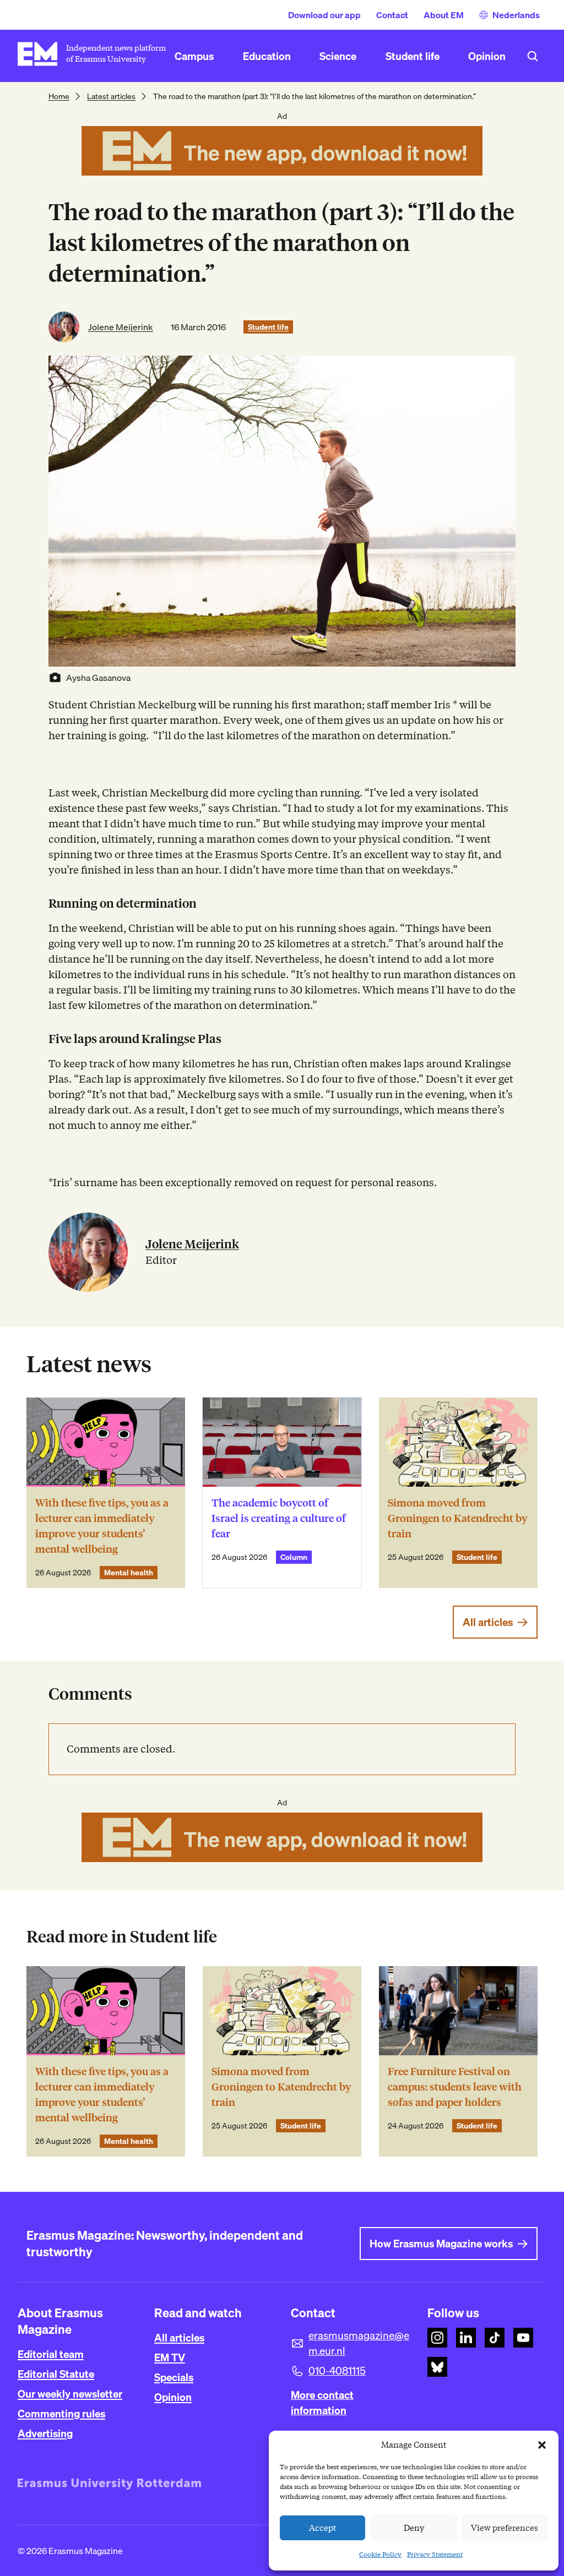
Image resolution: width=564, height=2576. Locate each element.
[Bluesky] (437, 2367)
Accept (323, 2528)
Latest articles (111, 96)
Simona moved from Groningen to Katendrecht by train (458, 1518)
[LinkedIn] (466, 2338)
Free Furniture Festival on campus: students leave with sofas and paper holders (455, 2087)
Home (59, 96)
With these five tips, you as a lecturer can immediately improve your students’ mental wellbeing (102, 1526)
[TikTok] (495, 2338)
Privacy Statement (435, 2554)
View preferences (505, 2528)
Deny (414, 2528)
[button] (542, 2445)
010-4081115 (337, 2371)
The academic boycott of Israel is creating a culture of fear (279, 1518)
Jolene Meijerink (121, 327)
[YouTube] (523, 2338)
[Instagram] (437, 2338)
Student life (268, 327)
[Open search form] (533, 56)
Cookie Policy (380, 2554)
